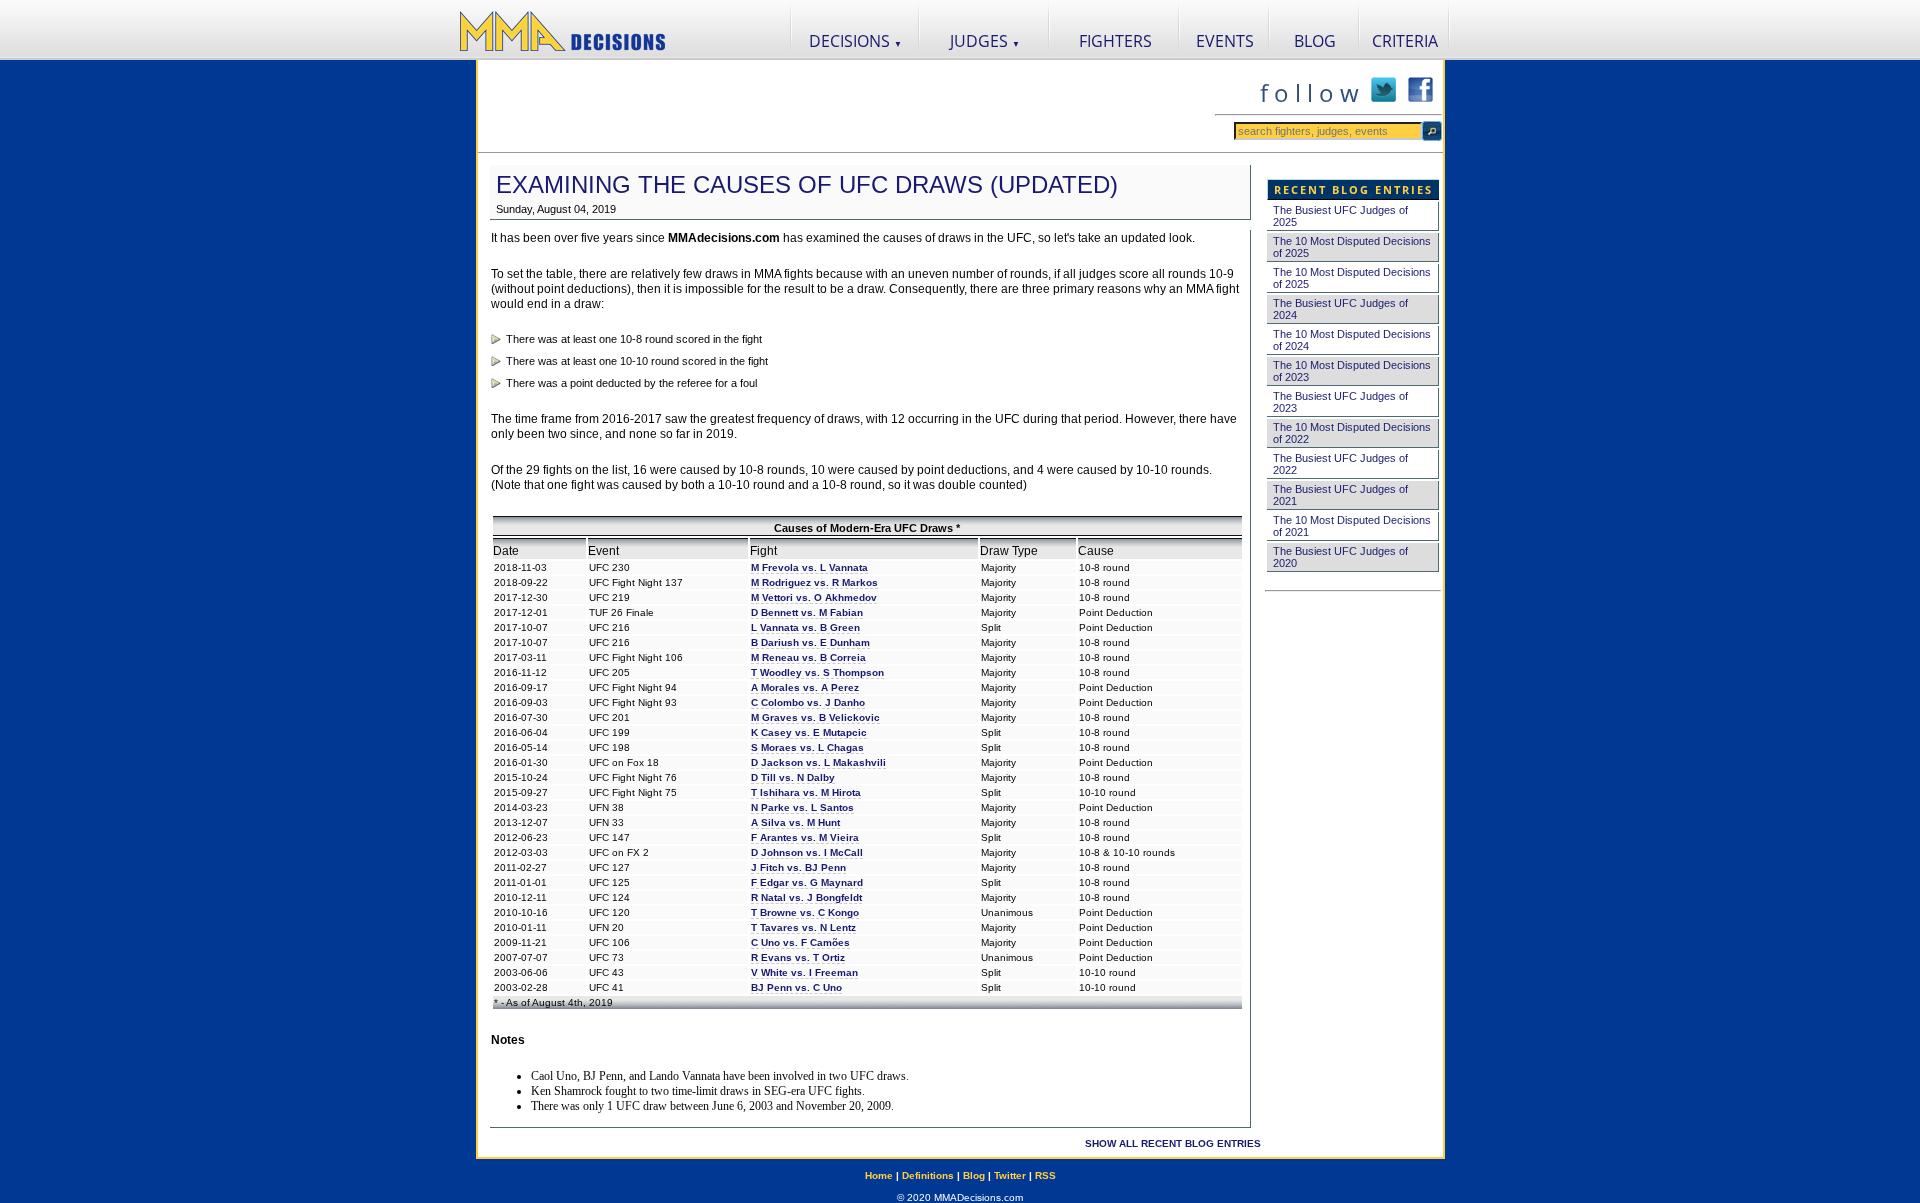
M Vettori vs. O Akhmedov (814, 597)
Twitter (1010, 1175)
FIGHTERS (1115, 41)
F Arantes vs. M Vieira (805, 837)
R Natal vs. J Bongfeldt (806, 897)
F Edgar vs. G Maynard (807, 882)
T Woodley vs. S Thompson (817, 672)
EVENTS (1225, 41)
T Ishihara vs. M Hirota (806, 792)
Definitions (928, 1175)
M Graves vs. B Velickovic (815, 717)
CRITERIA (1405, 41)
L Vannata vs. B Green (805, 627)
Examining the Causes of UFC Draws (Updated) (807, 184)
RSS (1045, 1175)
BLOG (1315, 41)
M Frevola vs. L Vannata (809, 567)
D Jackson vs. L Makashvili (818, 762)
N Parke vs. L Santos (802, 807)
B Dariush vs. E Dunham (810, 642)
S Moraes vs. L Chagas (807, 747)
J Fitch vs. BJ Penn (798, 867)
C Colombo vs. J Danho (808, 702)
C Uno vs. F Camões (800, 942)
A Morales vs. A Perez (805, 687)
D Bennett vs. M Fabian (807, 612)
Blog (974, 1175)
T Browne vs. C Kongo (805, 912)
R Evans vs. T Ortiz (798, 957)
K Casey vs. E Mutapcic (809, 732)
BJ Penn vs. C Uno (796, 987)
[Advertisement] (846, 106)
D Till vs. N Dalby (793, 777)
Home (879, 1175)
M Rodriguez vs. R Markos (814, 582)
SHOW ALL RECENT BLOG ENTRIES (1173, 1143)
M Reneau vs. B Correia (808, 657)
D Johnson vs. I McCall (807, 852)
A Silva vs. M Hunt (795, 822)
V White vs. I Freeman (804, 972)
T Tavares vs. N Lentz (803, 927)
